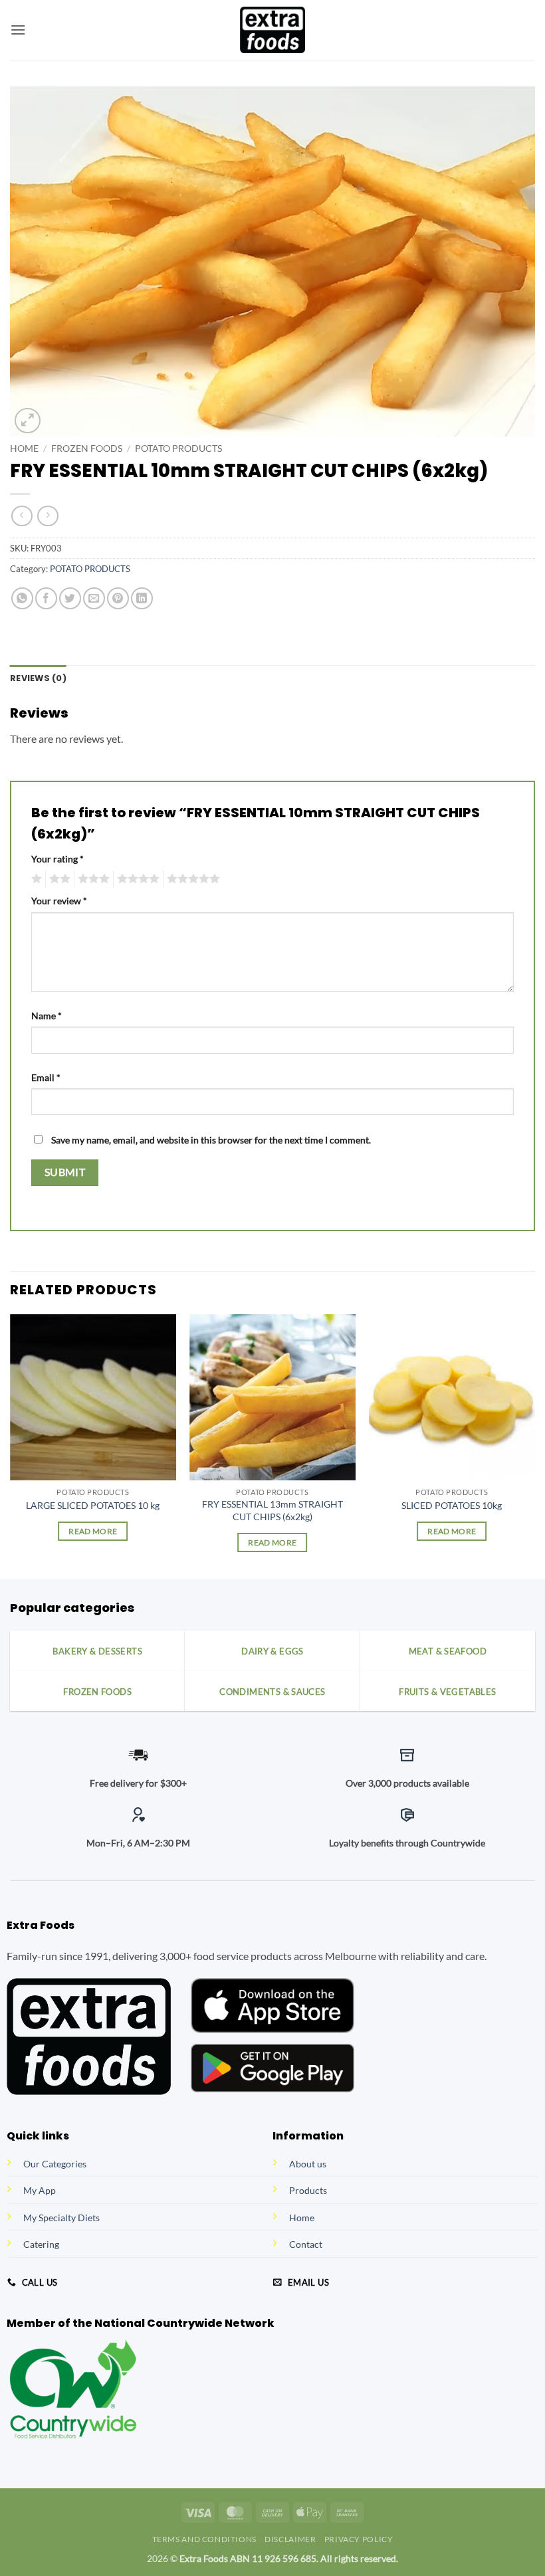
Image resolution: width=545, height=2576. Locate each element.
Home (24, 448)
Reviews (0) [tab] (38, 678)
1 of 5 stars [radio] (35, 879)
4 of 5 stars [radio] (136, 879)
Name (47, 1016)
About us (308, 2164)
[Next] (534, 1445)
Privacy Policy (359, 2539)
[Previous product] (48, 516)
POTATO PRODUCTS (178, 448)
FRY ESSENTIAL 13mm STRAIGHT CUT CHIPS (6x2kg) (272, 1510)
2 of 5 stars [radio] (58, 879)
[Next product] (22, 516)
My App (40, 2190)
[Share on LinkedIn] (142, 598)
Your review (59, 901)
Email (46, 1077)
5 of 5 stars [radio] (191, 879)
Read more (93, 1531)
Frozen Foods (87, 448)
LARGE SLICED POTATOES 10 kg (93, 1505)
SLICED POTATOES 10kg (452, 1505)
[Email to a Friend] (94, 598)
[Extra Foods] (272, 30)
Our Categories (55, 2164)
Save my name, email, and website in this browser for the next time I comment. (211, 1140)
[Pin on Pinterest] (118, 598)
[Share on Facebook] (46, 598)
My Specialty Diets (61, 2218)
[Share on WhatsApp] (22, 598)
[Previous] (11, 1445)
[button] (18, 30)
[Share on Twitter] (70, 598)
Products (308, 2190)
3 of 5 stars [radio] (92, 879)
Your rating (57, 859)
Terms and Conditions (204, 2539)
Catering (41, 2244)
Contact (306, 2244)
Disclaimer (290, 2539)
